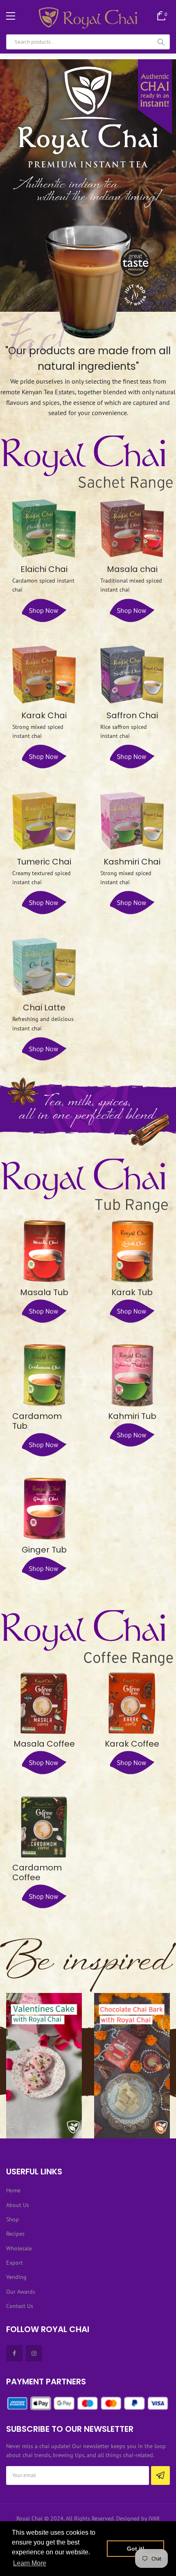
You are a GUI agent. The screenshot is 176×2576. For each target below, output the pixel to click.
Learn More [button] (30, 2563)
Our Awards (21, 2292)
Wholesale (19, 2248)
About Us (18, 2205)
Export (15, 2263)
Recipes (15, 2234)
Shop (12, 2219)
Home (13, 2190)
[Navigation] (11, 16)
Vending (16, 2277)
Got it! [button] (136, 2549)
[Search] (161, 42)
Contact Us (20, 2306)
